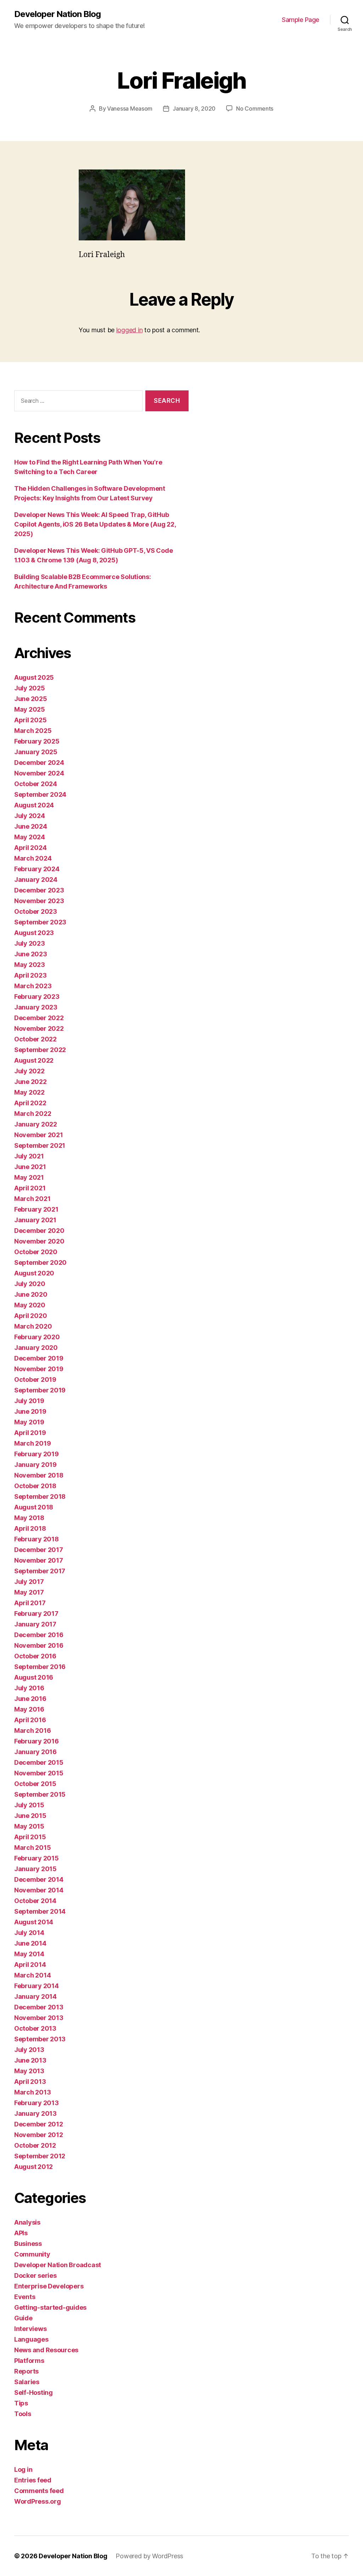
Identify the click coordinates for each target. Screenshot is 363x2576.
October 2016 (35, 1656)
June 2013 (30, 2060)
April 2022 (30, 1103)
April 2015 (30, 1837)
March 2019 (32, 1443)
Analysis (27, 2222)
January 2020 (36, 1348)
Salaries (27, 2382)
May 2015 (29, 1826)
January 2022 (36, 1124)
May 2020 (30, 1305)
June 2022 (30, 1082)
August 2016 (34, 1677)
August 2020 (34, 1273)
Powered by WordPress (149, 2556)
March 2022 (33, 1114)
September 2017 (40, 1571)
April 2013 (30, 2082)
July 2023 (30, 943)
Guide (23, 2318)
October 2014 (35, 1901)
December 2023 (39, 890)
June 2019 (30, 1411)
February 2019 (37, 1454)
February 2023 (37, 997)
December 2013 (39, 2007)
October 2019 (35, 1379)
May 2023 (30, 965)
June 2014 (30, 1943)
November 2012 (39, 2135)
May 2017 (29, 1592)
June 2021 (30, 1167)
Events (25, 2297)
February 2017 (36, 1614)
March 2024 (33, 858)
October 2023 (36, 911)
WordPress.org (38, 2501)
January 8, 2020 (194, 109)
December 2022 (39, 1018)
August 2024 (34, 805)
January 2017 (35, 1624)
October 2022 (35, 1039)
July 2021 (29, 1156)
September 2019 (40, 1390)
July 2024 (30, 816)
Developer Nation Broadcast (58, 2265)
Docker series (35, 2275)
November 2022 (39, 1028)
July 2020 (30, 1284)
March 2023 (33, 986)
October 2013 (35, 2028)
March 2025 (33, 731)
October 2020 (36, 1252)
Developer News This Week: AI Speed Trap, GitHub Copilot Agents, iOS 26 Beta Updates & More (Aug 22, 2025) (95, 524)
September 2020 (40, 1262)
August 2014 (34, 1922)
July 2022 (29, 1071)
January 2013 (35, 2113)
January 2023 (36, 1007)
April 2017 (30, 1603)
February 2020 (37, 1337)
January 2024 (36, 880)
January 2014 (35, 1996)
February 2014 (37, 1986)
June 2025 (31, 699)
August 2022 (34, 1060)
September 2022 (40, 1050)
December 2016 (39, 1635)
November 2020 (39, 1241)
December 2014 (39, 1879)
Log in (23, 2469)
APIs (21, 2233)
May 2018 (29, 1518)
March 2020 (33, 1326)
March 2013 (32, 2092)
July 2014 (29, 1933)
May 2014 (29, 1954)
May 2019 (29, 1422)
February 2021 (36, 1209)
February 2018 (37, 1539)
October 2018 (35, 1486)
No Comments (255, 109)
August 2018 (34, 1507)
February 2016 (37, 1741)
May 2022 (29, 1092)
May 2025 (30, 709)
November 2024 (39, 773)
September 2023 (40, 922)
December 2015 (39, 1762)
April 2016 (30, 1720)
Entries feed (33, 2480)
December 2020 (39, 1231)
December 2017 (39, 1550)
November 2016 (39, 1645)
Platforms (29, 2361)
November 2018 (39, 1475)
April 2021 (30, 1188)
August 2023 (34, 933)
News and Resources (46, 2350)
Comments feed (39, 2491)
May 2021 (29, 1177)
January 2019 (35, 1465)
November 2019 (39, 1369)
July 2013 (29, 2050)
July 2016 (29, 1688)
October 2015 (35, 1784)
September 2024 (40, 794)
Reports (26, 2371)
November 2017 (39, 1560)
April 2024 (30, 848)
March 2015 (32, 1848)
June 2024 (31, 826)
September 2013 (40, 2039)
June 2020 (31, 1294)
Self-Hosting (33, 2393)
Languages (31, 2339)
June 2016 (30, 1699)
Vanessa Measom (130, 109)
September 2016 (40, 1667)
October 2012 (35, 2145)
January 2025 (36, 752)
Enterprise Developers (49, 2286)
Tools (23, 2414)
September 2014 (40, 1911)
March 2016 (32, 1731)
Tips (21, 2403)
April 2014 (30, 1965)
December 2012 (39, 2124)
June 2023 (31, 954)
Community (32, 2254)
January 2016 (35, 1752)
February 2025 (37, 741)
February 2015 (37, 1858)
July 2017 (29, 1582)
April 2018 (30, 1528)
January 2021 (35, 1220)
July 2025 (30, 688)
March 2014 (32, 1975)
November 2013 (39, 2018)
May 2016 (29, 1709)
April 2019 (30, 1433)
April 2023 (30, 975)
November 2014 (39, 1890)
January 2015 (35, 1869)
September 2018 (40, 1496)
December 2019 (39, 1358)
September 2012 (40, 2156)
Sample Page (301, 20)
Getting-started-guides (50, 2307)
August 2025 (34, 677)
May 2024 (30, 837)
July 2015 (29, 1805)
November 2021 (39, 1135)
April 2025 (30, 720)
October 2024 (36, 784)
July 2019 (29, 1401)
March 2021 (32, 1199)
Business (28, 2244)
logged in (130, 330)
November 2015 (39, 1773)
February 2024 (37, 869)
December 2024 (39, 763)
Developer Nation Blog (57, 14)
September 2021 (40, 1145)
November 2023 (39, 901)
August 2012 (33, 2167)
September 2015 (40, 1794)
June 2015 (30, 1816)
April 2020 (30, 1316)
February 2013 (37, 2103)
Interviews (30, 2329)
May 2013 (29, 2071)
